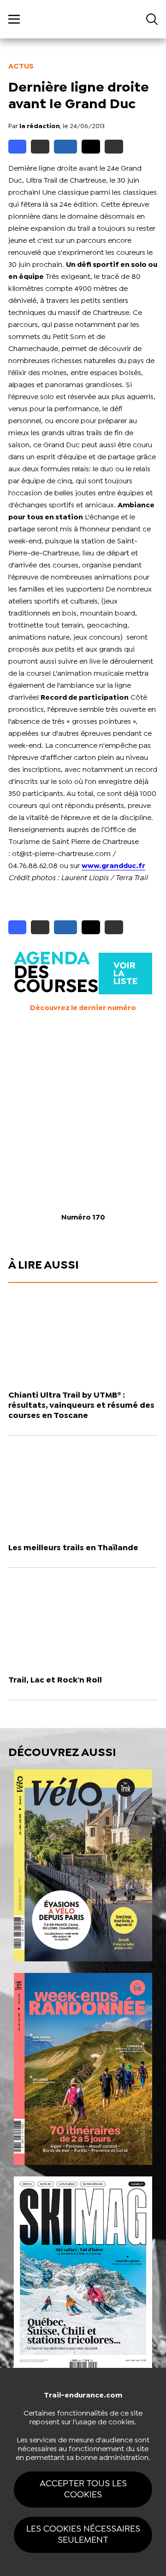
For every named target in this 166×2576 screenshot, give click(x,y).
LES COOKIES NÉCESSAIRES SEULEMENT (83, 2535)
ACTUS (21, 66)
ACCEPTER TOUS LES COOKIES (83, 2489)
